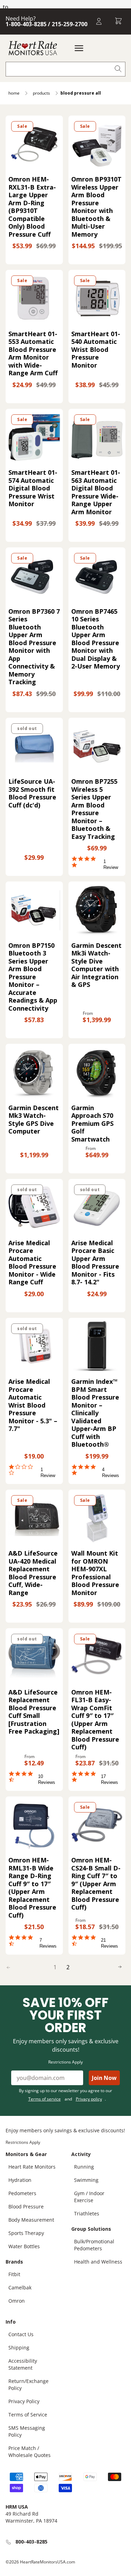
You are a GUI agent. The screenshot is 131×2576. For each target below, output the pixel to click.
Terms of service (45, 2099)
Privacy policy (89, 2099)
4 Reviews (111, 1472)
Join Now (104, 2078)
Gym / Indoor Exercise (89, 2197)
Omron (17, 2301)
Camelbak (20, 2287)
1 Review (111, 864)
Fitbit (14, 2274)
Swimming (86, 2180)
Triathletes (87, 2213)
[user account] (99, 21)
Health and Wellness (98, 2262)
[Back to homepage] (33, 48)
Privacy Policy (24, 2401)
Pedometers (22, 2193)
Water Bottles (24, 2246)
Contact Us (21, 2334)
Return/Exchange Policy (28, 2385)
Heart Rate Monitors (32, 2167)
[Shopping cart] (118, 21)
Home (14, 93)
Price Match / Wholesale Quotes (30, 2452)
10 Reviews (47, 1779)
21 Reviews (110, 1943)
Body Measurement (31, 2220)
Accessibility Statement (23, 2364)
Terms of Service (28, 2415)
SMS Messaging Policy (27, 2431)
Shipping (19, 2348)
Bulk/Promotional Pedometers (94, 2245)
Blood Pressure (26, 2206)
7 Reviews (48, 1943)
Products (41, 93)
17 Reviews (110, 1779)
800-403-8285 (31, 2542)
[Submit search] (118, 69)
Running (84, 2167)
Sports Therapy (26, 2233)
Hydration (20, 2180)
